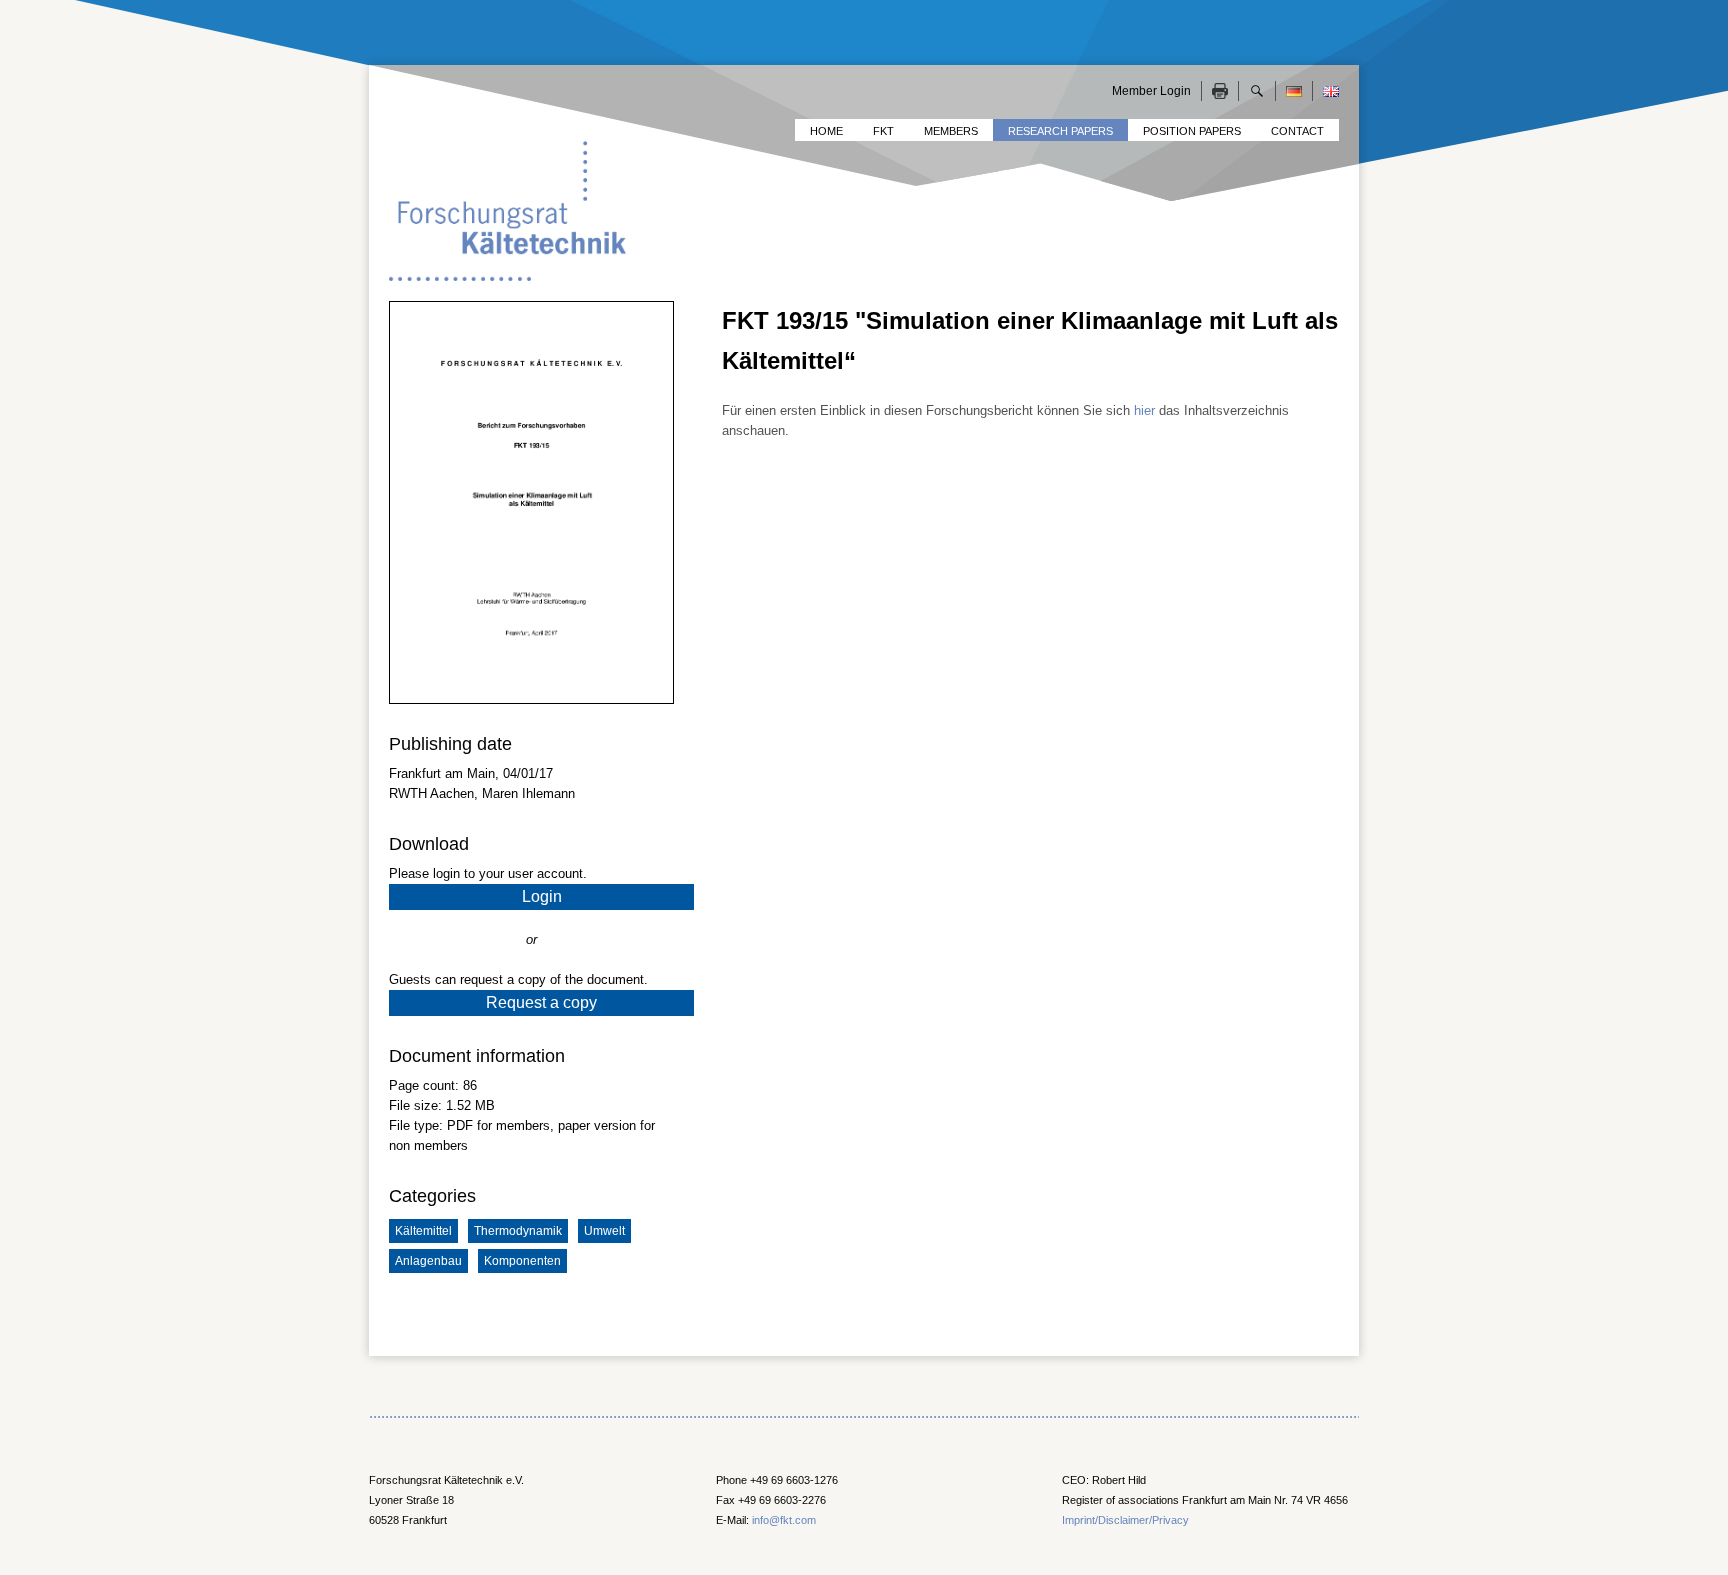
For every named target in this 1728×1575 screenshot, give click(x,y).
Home (826, 131)
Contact (1297, 131)
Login (542, 896)
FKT (883, 131)
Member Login (1151, 91)
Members (951, 131)
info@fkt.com (784, 1520)
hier (1144, 410)
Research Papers (1060, 131)
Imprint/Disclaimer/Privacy (1125, 1520)
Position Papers (1192, 131)
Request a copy (541, 1002)
